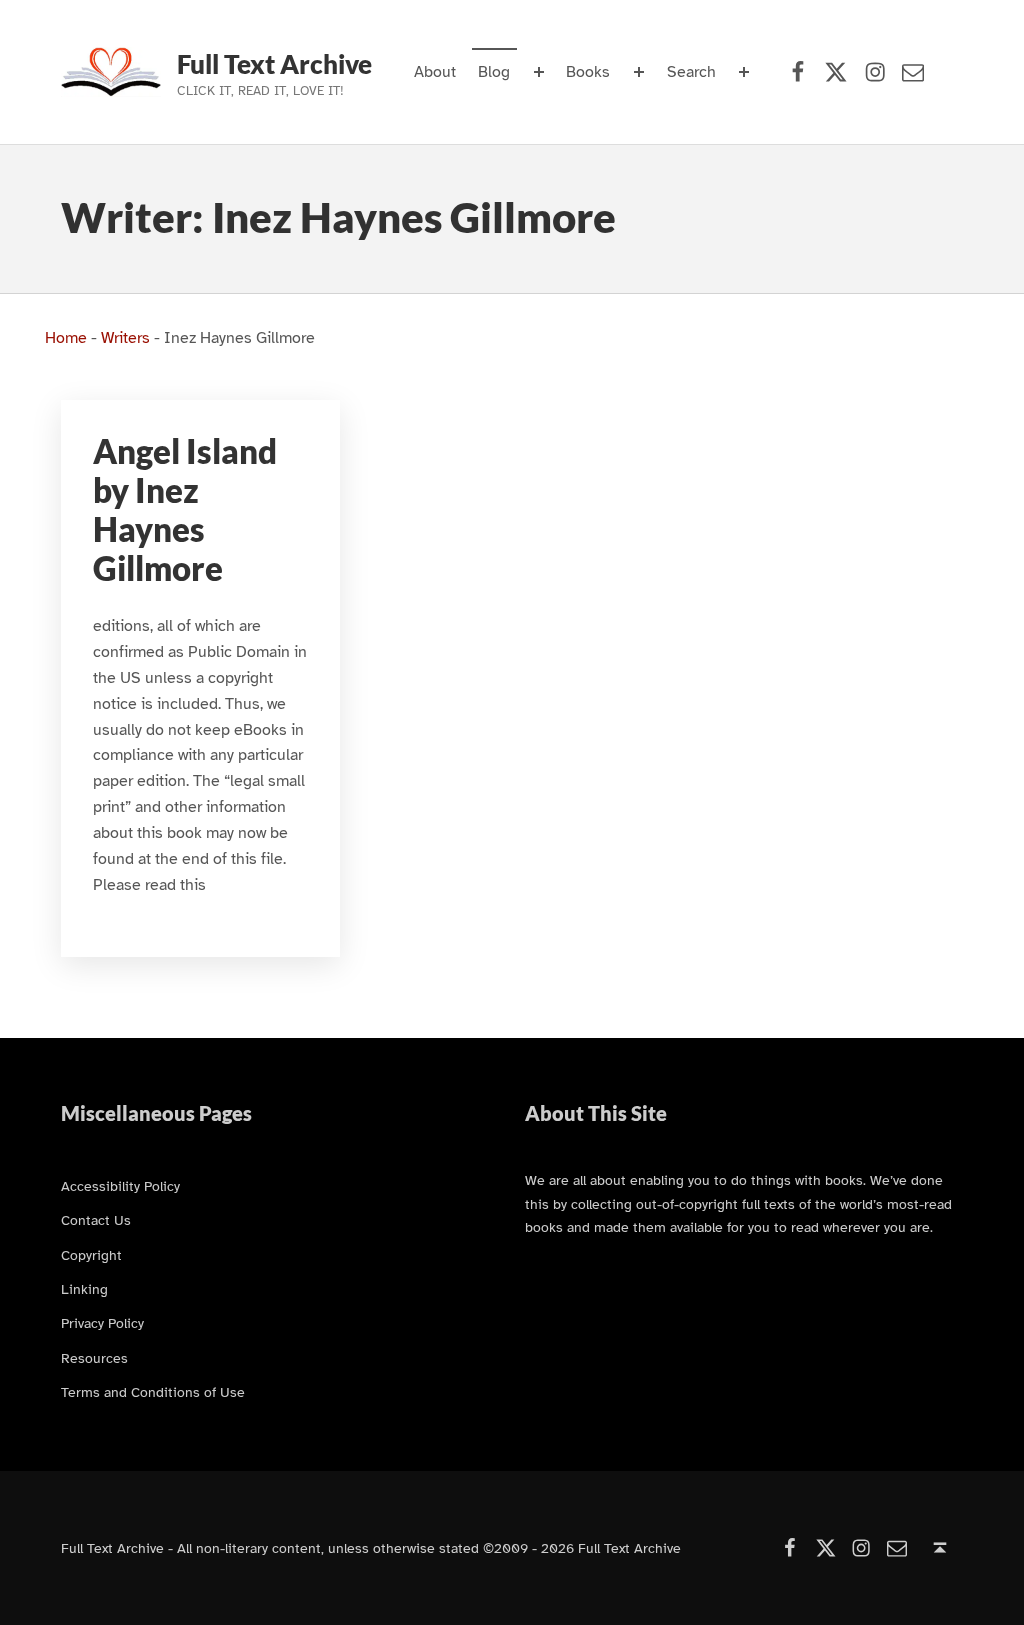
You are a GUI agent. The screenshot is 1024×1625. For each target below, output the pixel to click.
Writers (125, 338)
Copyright (91, 1255)
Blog (494, 72)
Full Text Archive (274, 64)
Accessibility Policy (120, 1186)
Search (691, 72)
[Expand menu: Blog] (539, 72)
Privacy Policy (102, 1323)
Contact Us (96, 1220)
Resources (94, 1358)
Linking (84, 1289)
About (435, 72)
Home (66, 338)
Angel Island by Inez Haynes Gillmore (185, 510)
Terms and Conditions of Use (153, 1392)
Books (588, 72)
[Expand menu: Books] (639, 72)
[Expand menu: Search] (744, 72)
